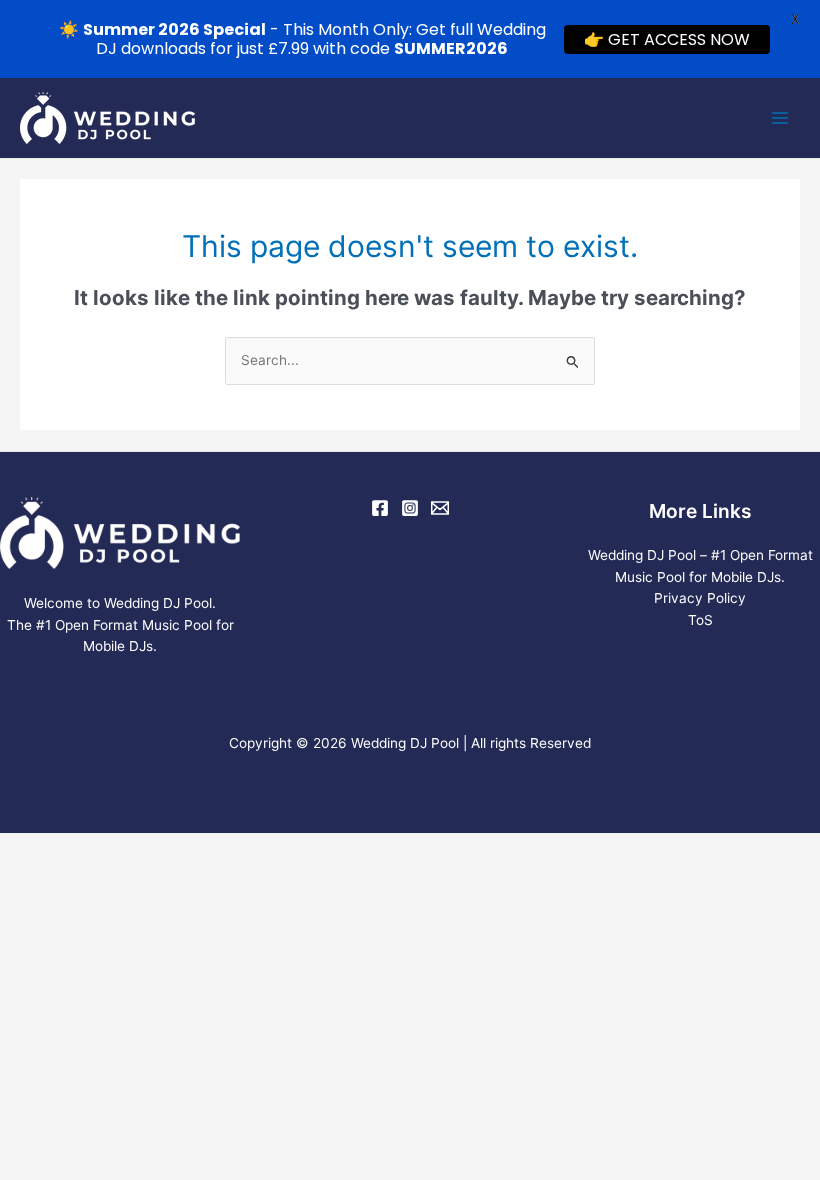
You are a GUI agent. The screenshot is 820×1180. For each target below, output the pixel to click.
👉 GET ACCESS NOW (667, 39)
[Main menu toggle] (780, 118)
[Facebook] (380, 508)
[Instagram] (410, 508)
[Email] (440, 508)
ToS (700, 620)
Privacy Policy (700, 598)
